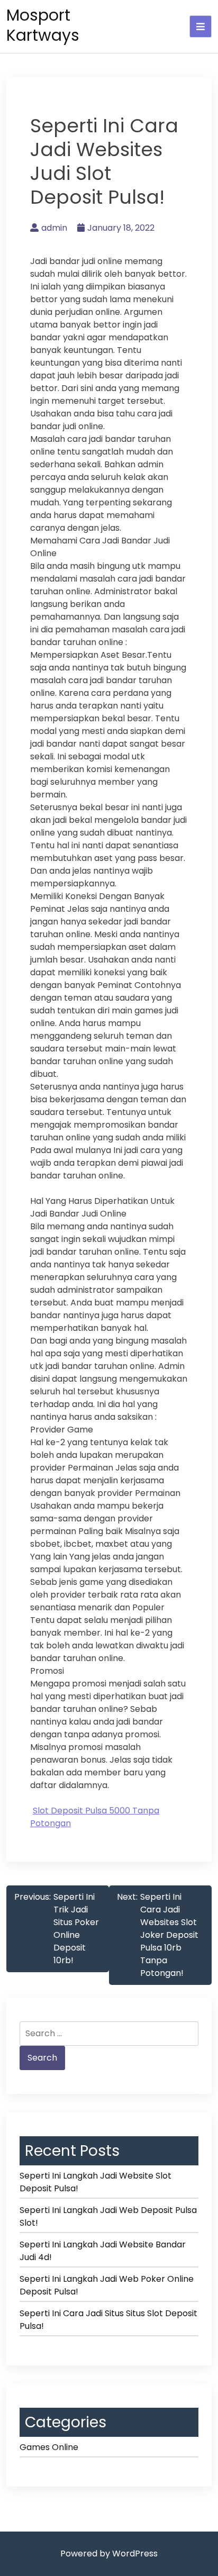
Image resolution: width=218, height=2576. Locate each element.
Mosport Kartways (43, 25)
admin (54, 228)
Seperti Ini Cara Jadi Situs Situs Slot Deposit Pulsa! (108, 2320)
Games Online (49, 2447)
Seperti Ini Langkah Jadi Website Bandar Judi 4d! (103, 2251)
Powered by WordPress (109, 2554)
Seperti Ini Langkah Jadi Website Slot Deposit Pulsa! (96, 2182)
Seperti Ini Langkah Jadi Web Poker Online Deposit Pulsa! (107, 2285)
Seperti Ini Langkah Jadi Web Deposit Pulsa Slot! (108, 2216)
